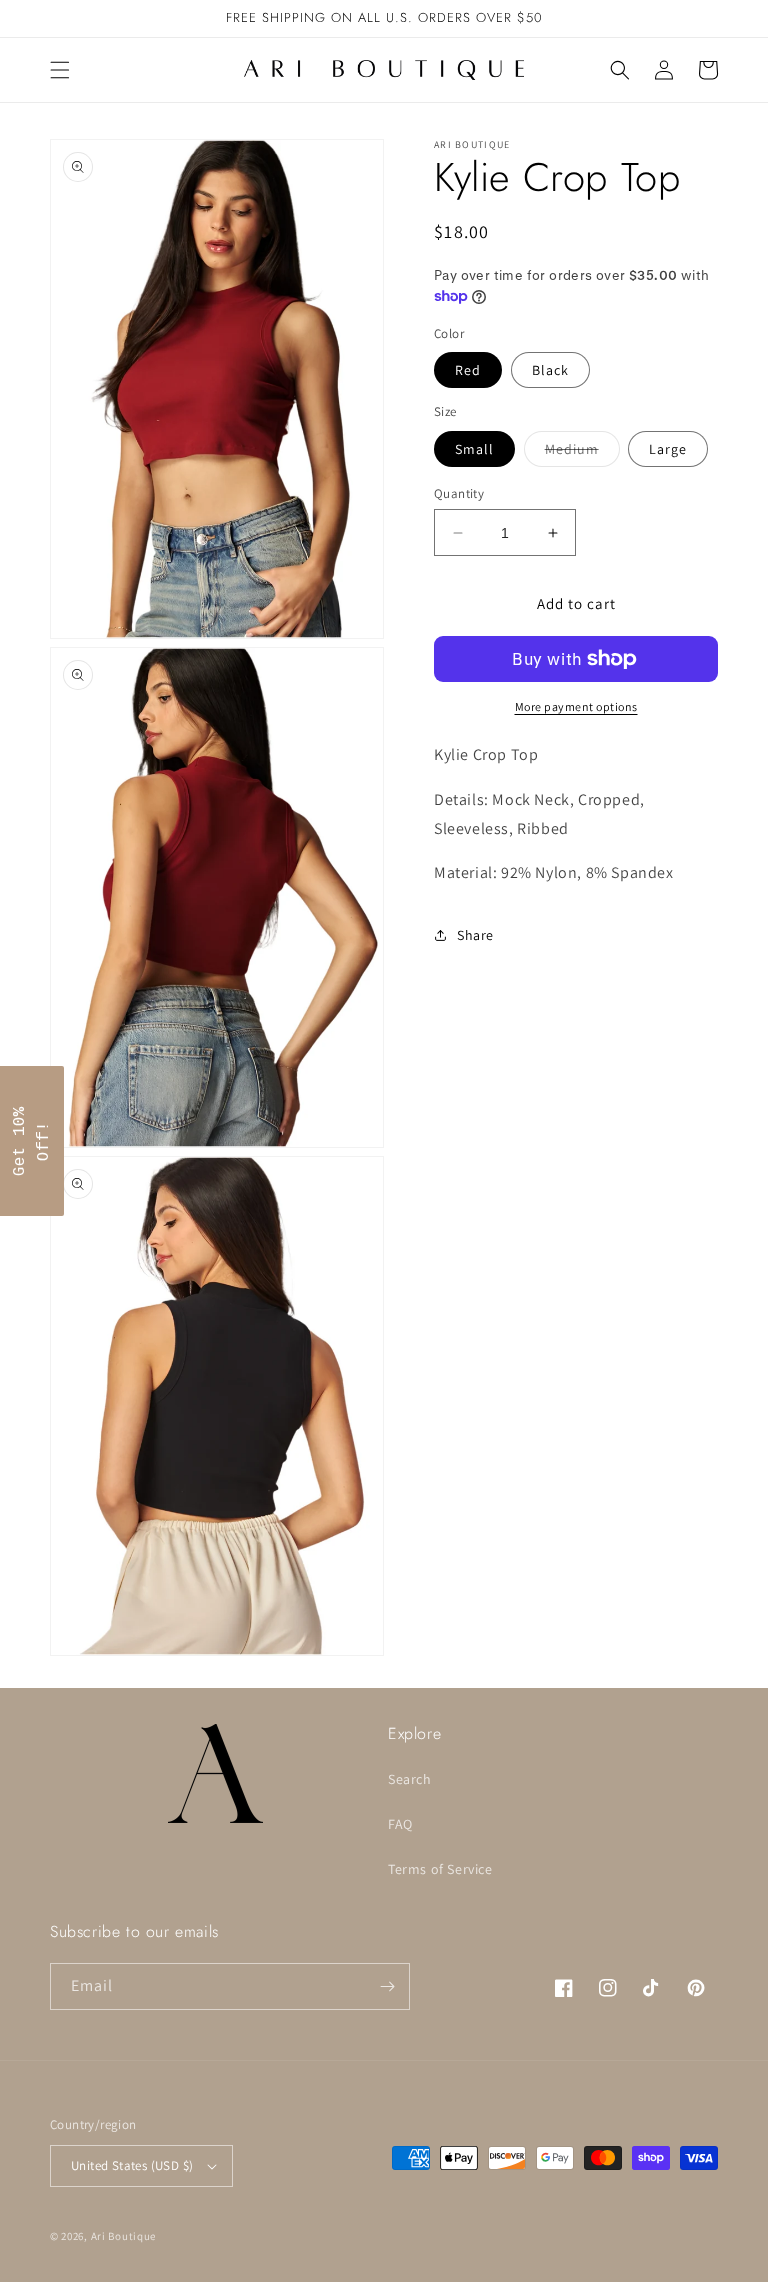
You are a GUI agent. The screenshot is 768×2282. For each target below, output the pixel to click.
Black (550, 370)
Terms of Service (440, 1869)
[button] (60, 70)
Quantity (459, 493)
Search (410, 1779)
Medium (582, 453)
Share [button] (475, 935)
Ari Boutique (123, 2236)
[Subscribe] (387, 1986)
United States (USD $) (132, 2165)
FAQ (400, 1824)
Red (468, 370)
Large (668, 449)
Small (474, 449)
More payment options (576, 706)
